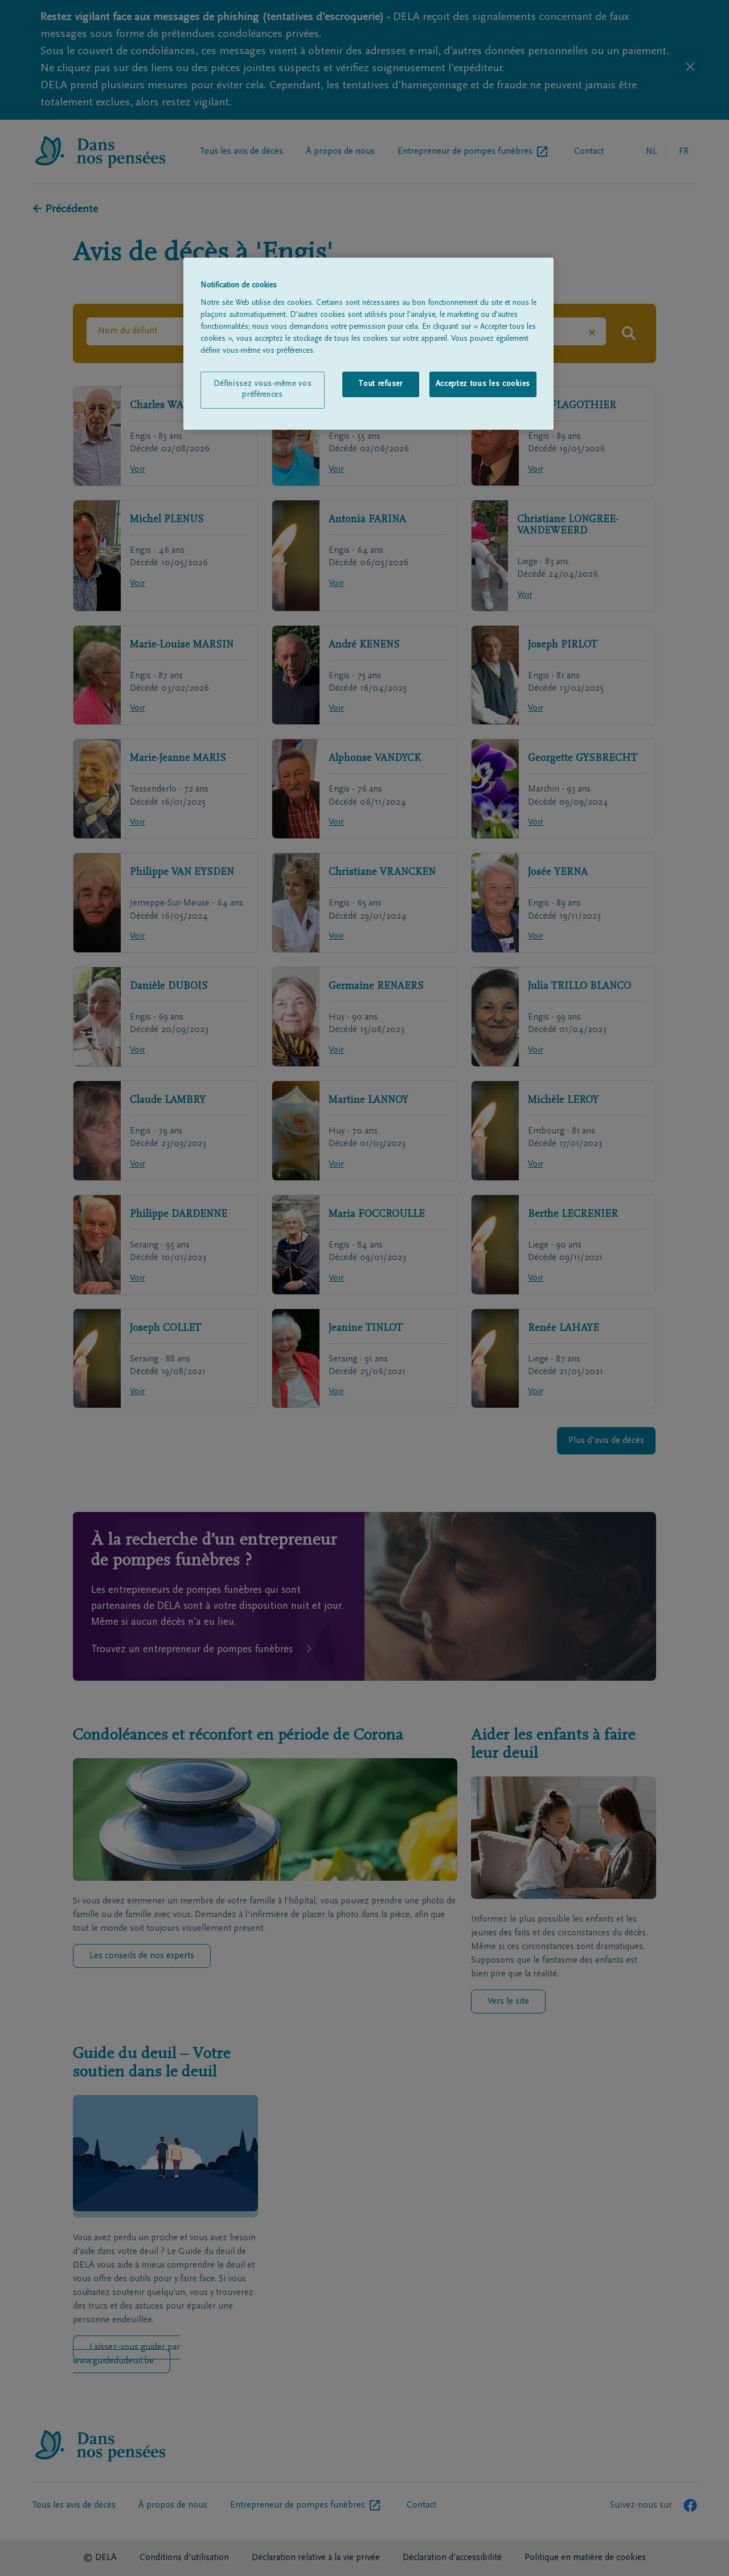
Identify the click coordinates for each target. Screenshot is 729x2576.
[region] (368, 344)
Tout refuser (380, 384)
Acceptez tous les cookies (483, 384)
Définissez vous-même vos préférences (263, 390)
